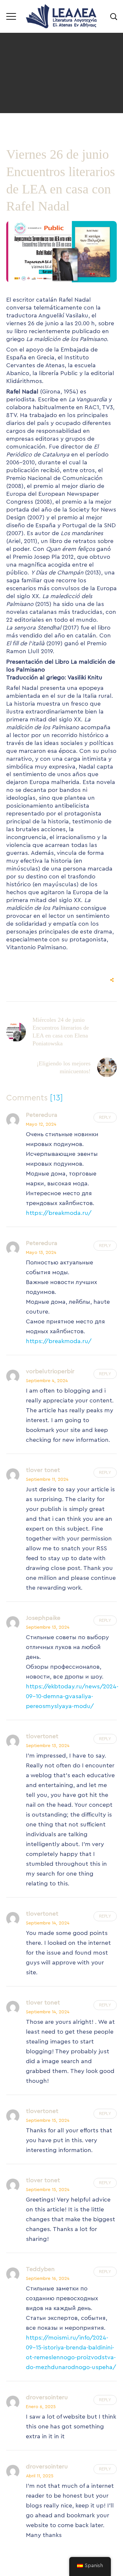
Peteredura (42, 1115)
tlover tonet (43, 1470)
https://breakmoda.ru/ (59, 1213)
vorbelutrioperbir (50, 1371)
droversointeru (47, 2397)
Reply (105, 1117)
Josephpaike (43, 1618)
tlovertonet (42, 1736)
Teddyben (40, 2269)
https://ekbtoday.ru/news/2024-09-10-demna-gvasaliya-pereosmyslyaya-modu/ (72, 1696)
